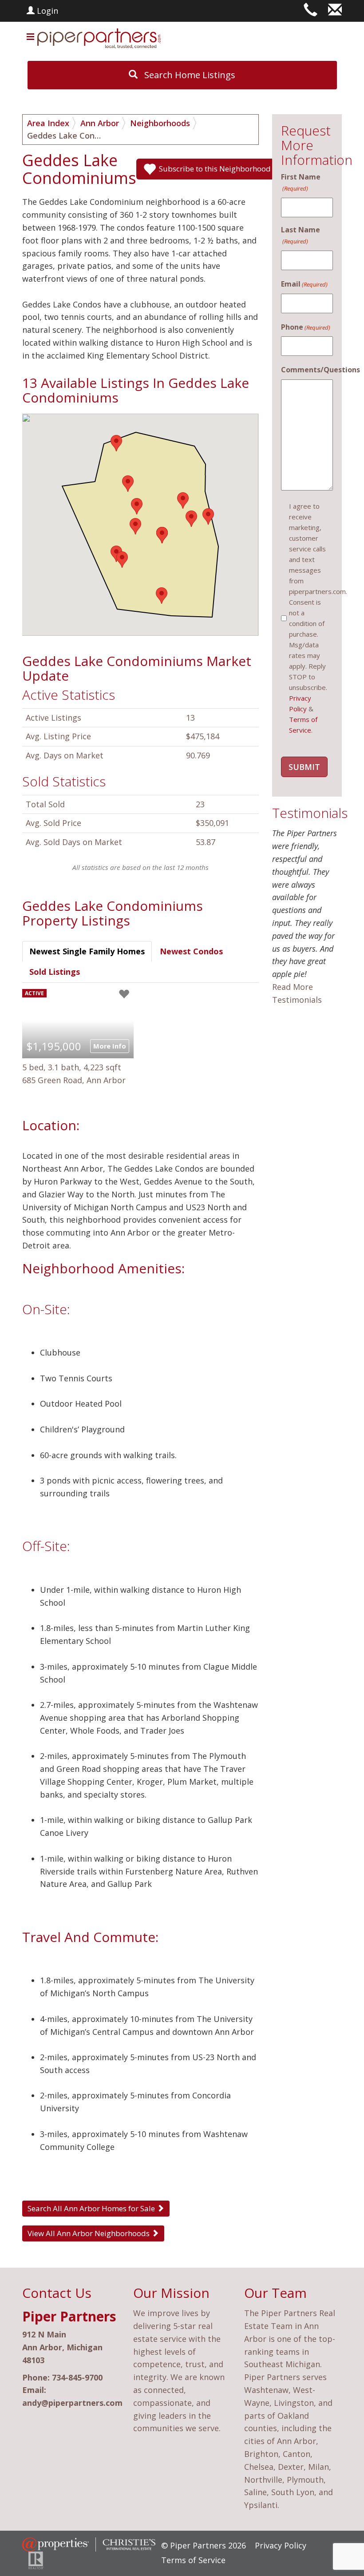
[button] (162, 596)
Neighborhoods (160, 123)
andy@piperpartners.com (72, 2403)
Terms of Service (193, 2560)
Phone (306, 327)
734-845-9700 (77, 2377)
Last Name (301, 235)
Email (304, 284)
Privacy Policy (281, 2545)
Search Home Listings (189, 75)
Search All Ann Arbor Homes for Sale (92, 2208)
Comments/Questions (307, 370)
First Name (301, 182)
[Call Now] (311, 11)
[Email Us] (335, 11)
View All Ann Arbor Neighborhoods (89, 2233)
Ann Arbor (100, 123)
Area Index (48, 123)
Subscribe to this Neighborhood (215, 169)
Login (46, 11)
